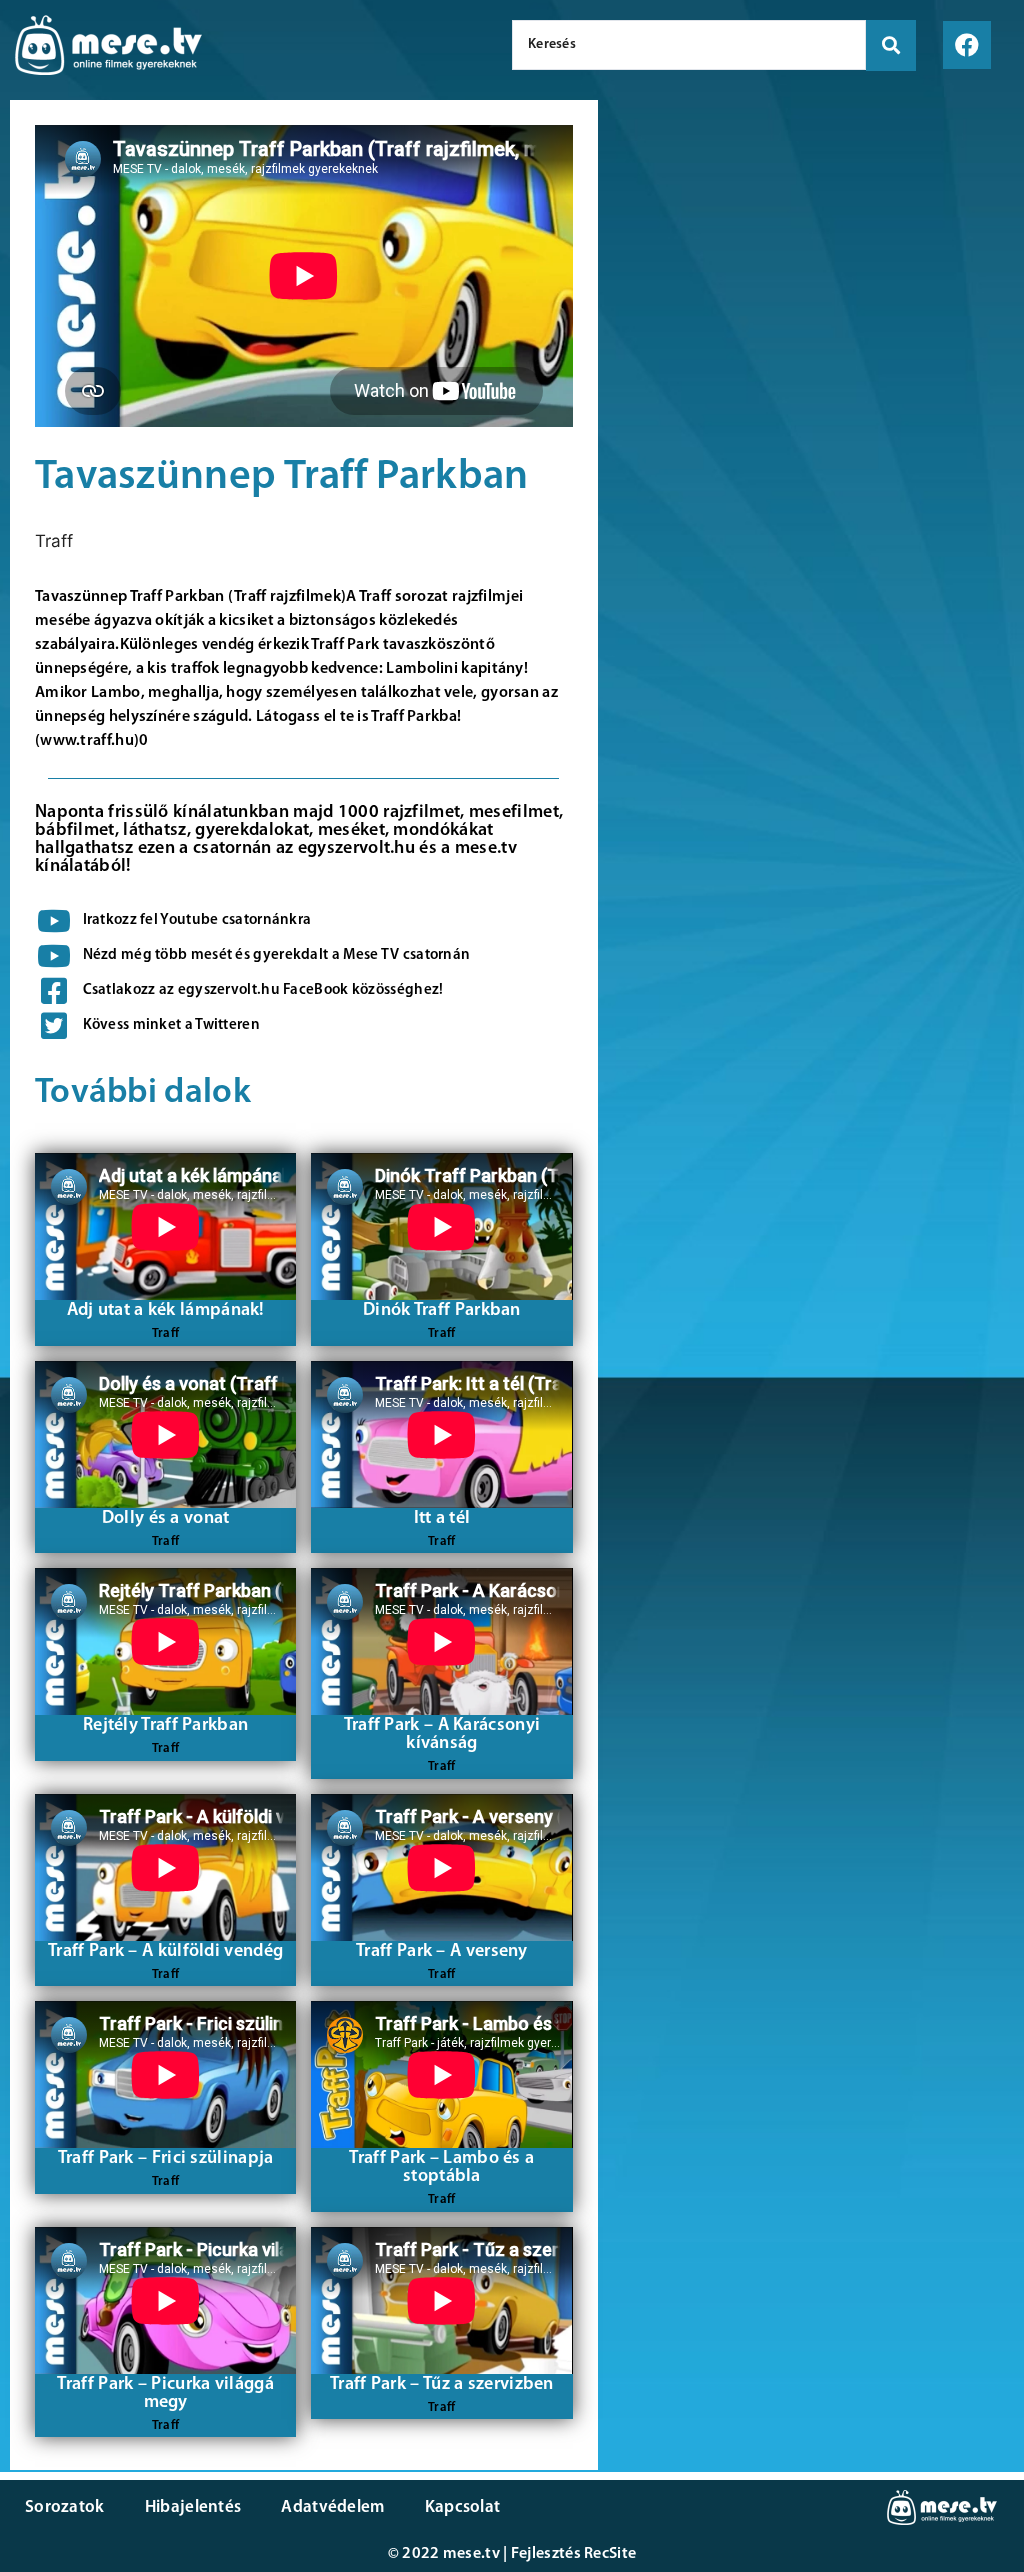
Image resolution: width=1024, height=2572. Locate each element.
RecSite (610, 2554)
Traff (54, 541)
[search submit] (891, 45)
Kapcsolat (463, 2507)
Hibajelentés (193, 2507)
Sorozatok (65, 2507)
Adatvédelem (332, 2507)
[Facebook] (967, 45)
